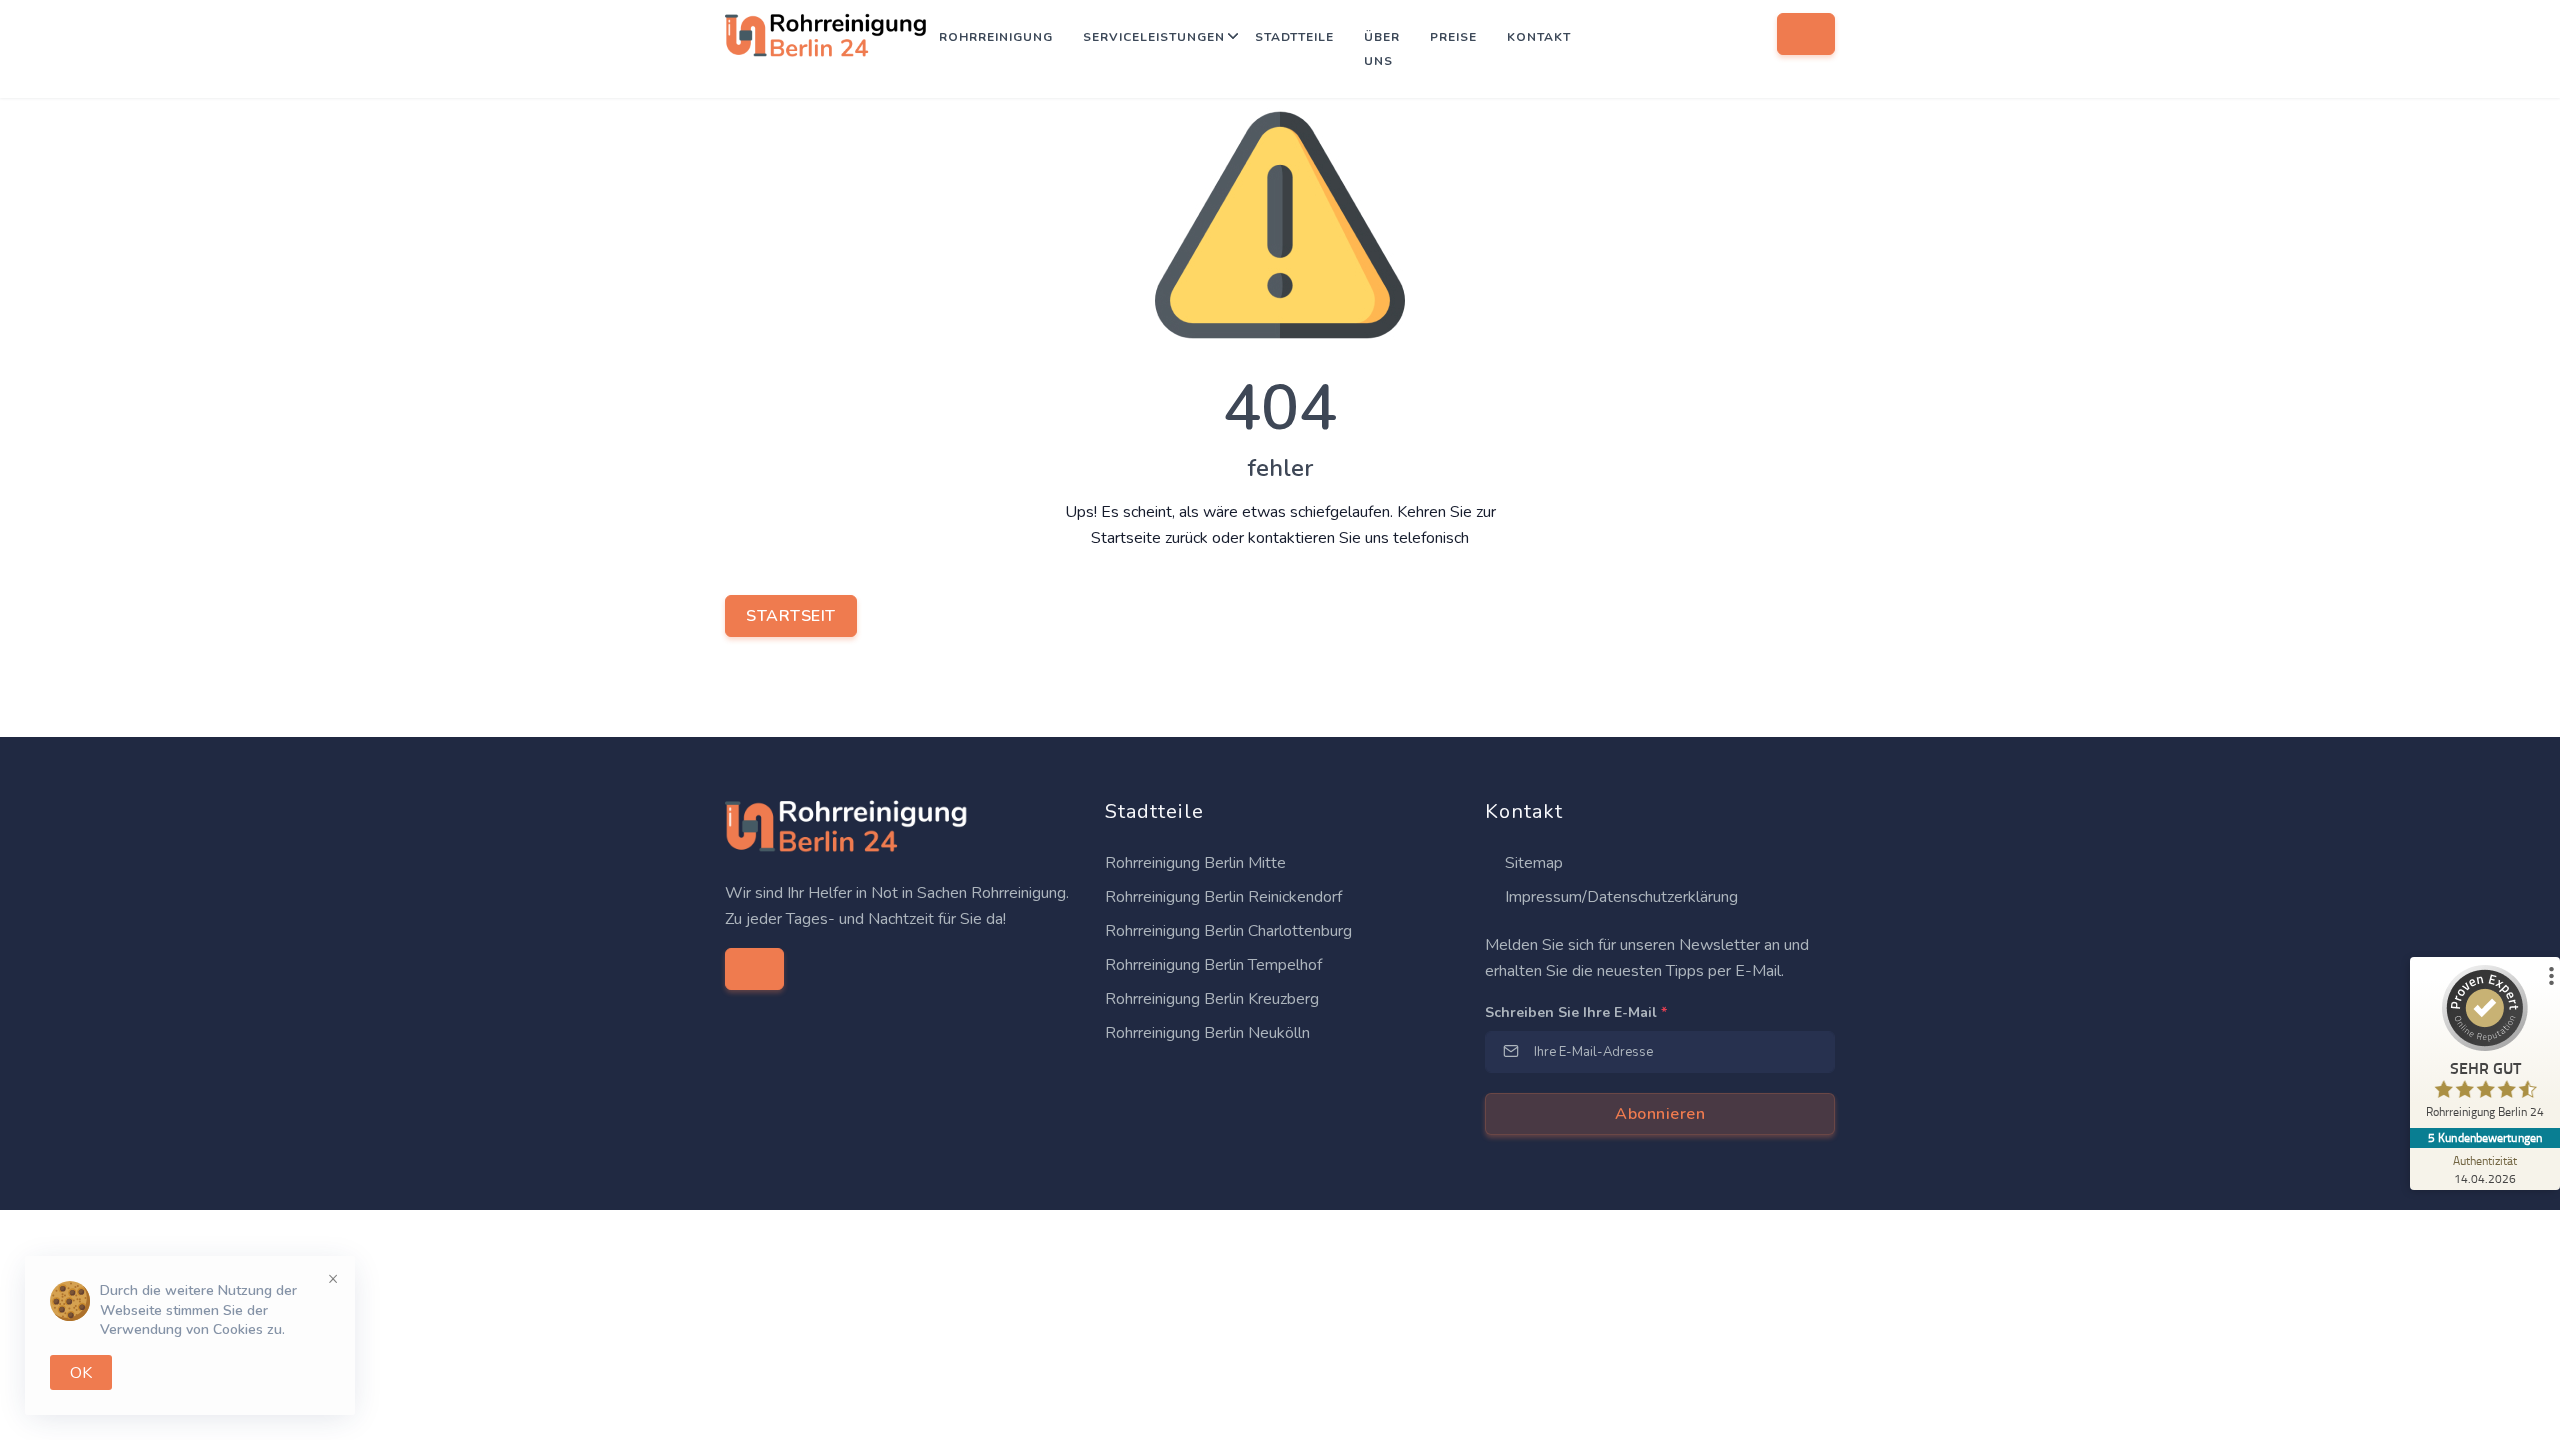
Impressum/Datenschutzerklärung (1619, 897)
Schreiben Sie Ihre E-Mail (1576, 1012)
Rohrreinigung (996, 37)
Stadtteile (1294, 37)
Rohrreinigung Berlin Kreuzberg (1212, 999)
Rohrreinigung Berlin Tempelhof (1213, 965)
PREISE (1453, 37)
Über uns (1382, 49)
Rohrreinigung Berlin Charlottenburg (1228, 931)
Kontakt (1539, 37)
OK (81, 1373)
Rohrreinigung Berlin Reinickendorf (1223, 897)
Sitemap (1532, 863)
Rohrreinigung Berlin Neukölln (1207, 1033)
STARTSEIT (791, 616)
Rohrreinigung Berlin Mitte (1195, 863)
